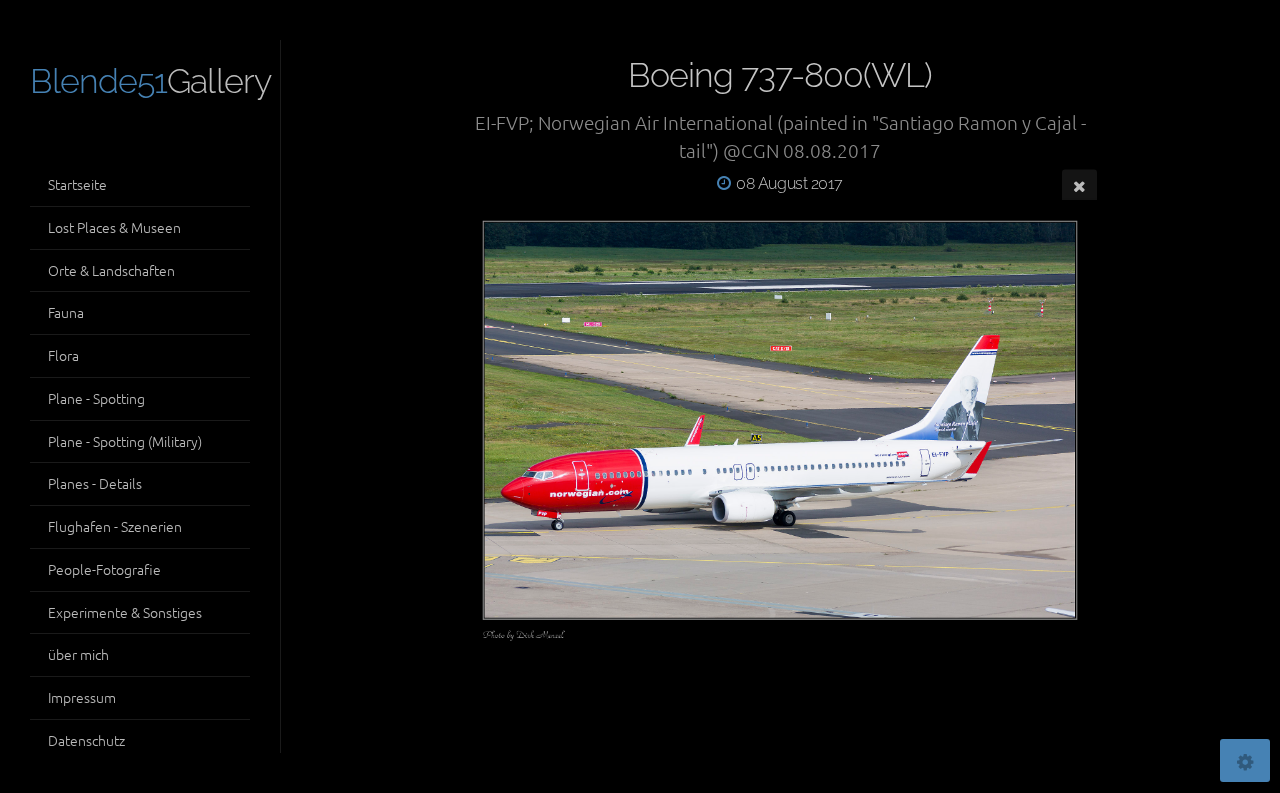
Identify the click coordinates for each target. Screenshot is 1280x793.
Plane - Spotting (96, 398)
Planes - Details (95, 483)
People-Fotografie (104, 569)
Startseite (77, 184)
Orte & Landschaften (111, 270)
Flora (63, 355)
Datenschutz (86, 740)
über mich (78, 654)
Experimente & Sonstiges (125, 612)
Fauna (66, 312)
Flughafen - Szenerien (115, 526)
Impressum (82, 697)
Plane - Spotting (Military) (125, 441)
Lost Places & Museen (114, 227)
